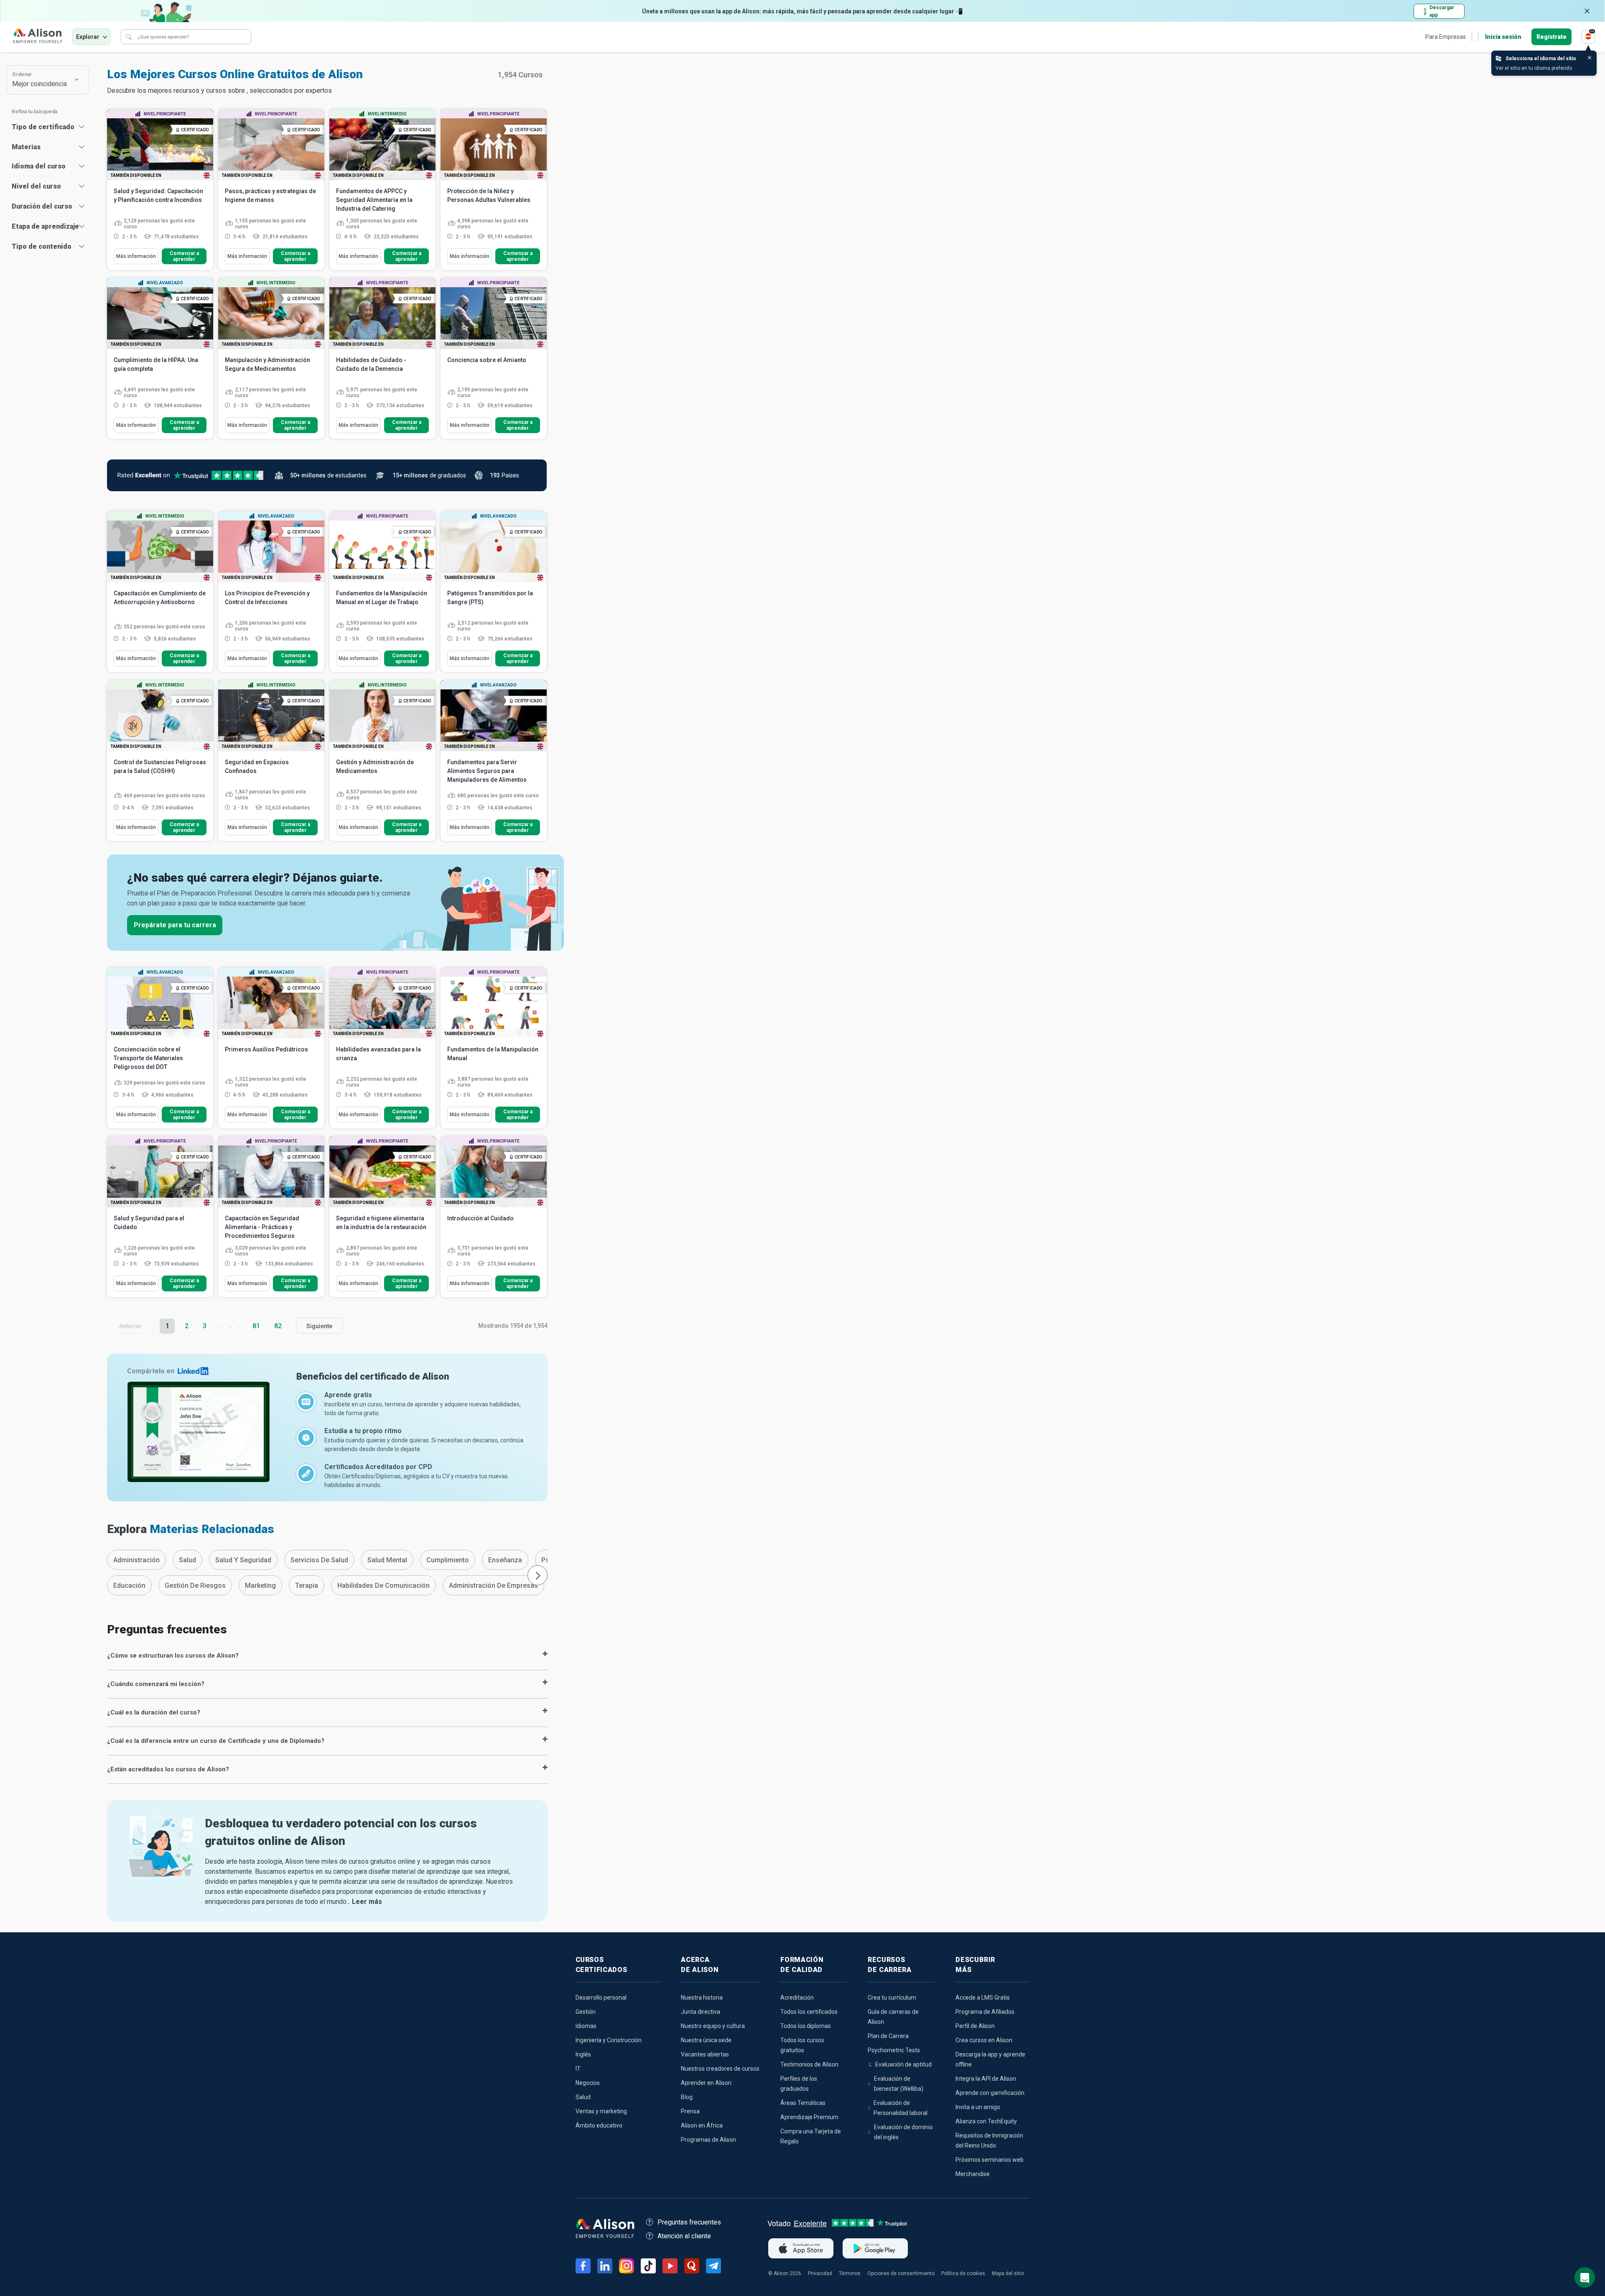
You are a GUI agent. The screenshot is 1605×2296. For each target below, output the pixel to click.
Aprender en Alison (706, 2083)
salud (187, 1560)
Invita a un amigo (978, 2107)
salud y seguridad (243, 1560)
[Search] (129, 37)
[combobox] (43, 80)
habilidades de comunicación (383, 1586)
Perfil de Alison (975, 2026)
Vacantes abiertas (705, 2054)
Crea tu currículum (892, 1998)
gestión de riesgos (195, 1586)
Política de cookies (963, 2273)
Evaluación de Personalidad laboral (901, 2108)
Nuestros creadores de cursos (720, 2069)
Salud (583, 2097)
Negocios (588, 2083)
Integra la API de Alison (986, 2079)
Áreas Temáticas (803, 2103)
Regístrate (1551, 37)
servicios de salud (319, 1560)
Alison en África (702, 2125)
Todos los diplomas (806, 2026)
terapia (307, 1586)
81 (256, 1326)
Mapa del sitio (1008, 2273)
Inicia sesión (1503, 37)
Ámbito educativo (599, 2125)
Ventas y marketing (601, 2111)
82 (278, 1326)
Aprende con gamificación (990, 2093)
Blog (687, 2097)
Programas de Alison (708, 2140)
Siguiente (319, 1326)
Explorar (88, 37)
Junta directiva (701, 2012)
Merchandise (973, 2174)
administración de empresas (493, 1586)
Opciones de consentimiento (901, 2273)
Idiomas (586, 2026)
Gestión (586, 2012)
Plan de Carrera (888, 2036)
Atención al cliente (684, 2236)
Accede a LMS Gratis (983, 1998)
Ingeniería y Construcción (609, 2040)
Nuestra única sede (706, 2040)
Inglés (583, 2054)
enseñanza (505, 1560)
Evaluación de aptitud (903, 2064)
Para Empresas (1446, 37)
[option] (136, 1560)
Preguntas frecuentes (689, 2222)
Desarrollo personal (601, 1998)
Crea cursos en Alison (984, 2040)
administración (136, 1560)
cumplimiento (448, 1560)
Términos (850, 2273)
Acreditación (797, 1998)
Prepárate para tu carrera (175, 925)
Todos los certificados (809, 2012)
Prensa (690, 2111)
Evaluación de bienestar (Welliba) (899, 2084)
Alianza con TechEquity (986, 2121)
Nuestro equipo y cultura (713, 2026)
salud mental (387, 1560)
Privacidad (820, 2273)
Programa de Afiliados (985, 2012)
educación (129, 1586)
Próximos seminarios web (990, 2160)
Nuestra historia (702, 1998)
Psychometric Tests (894, 2050)
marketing (260, 1586)
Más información (136, 256)
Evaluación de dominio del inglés (903, 2132)
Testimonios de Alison (809, 2064)
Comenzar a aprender (184, 256)
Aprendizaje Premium (809, 2117)
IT (578, 2069)
